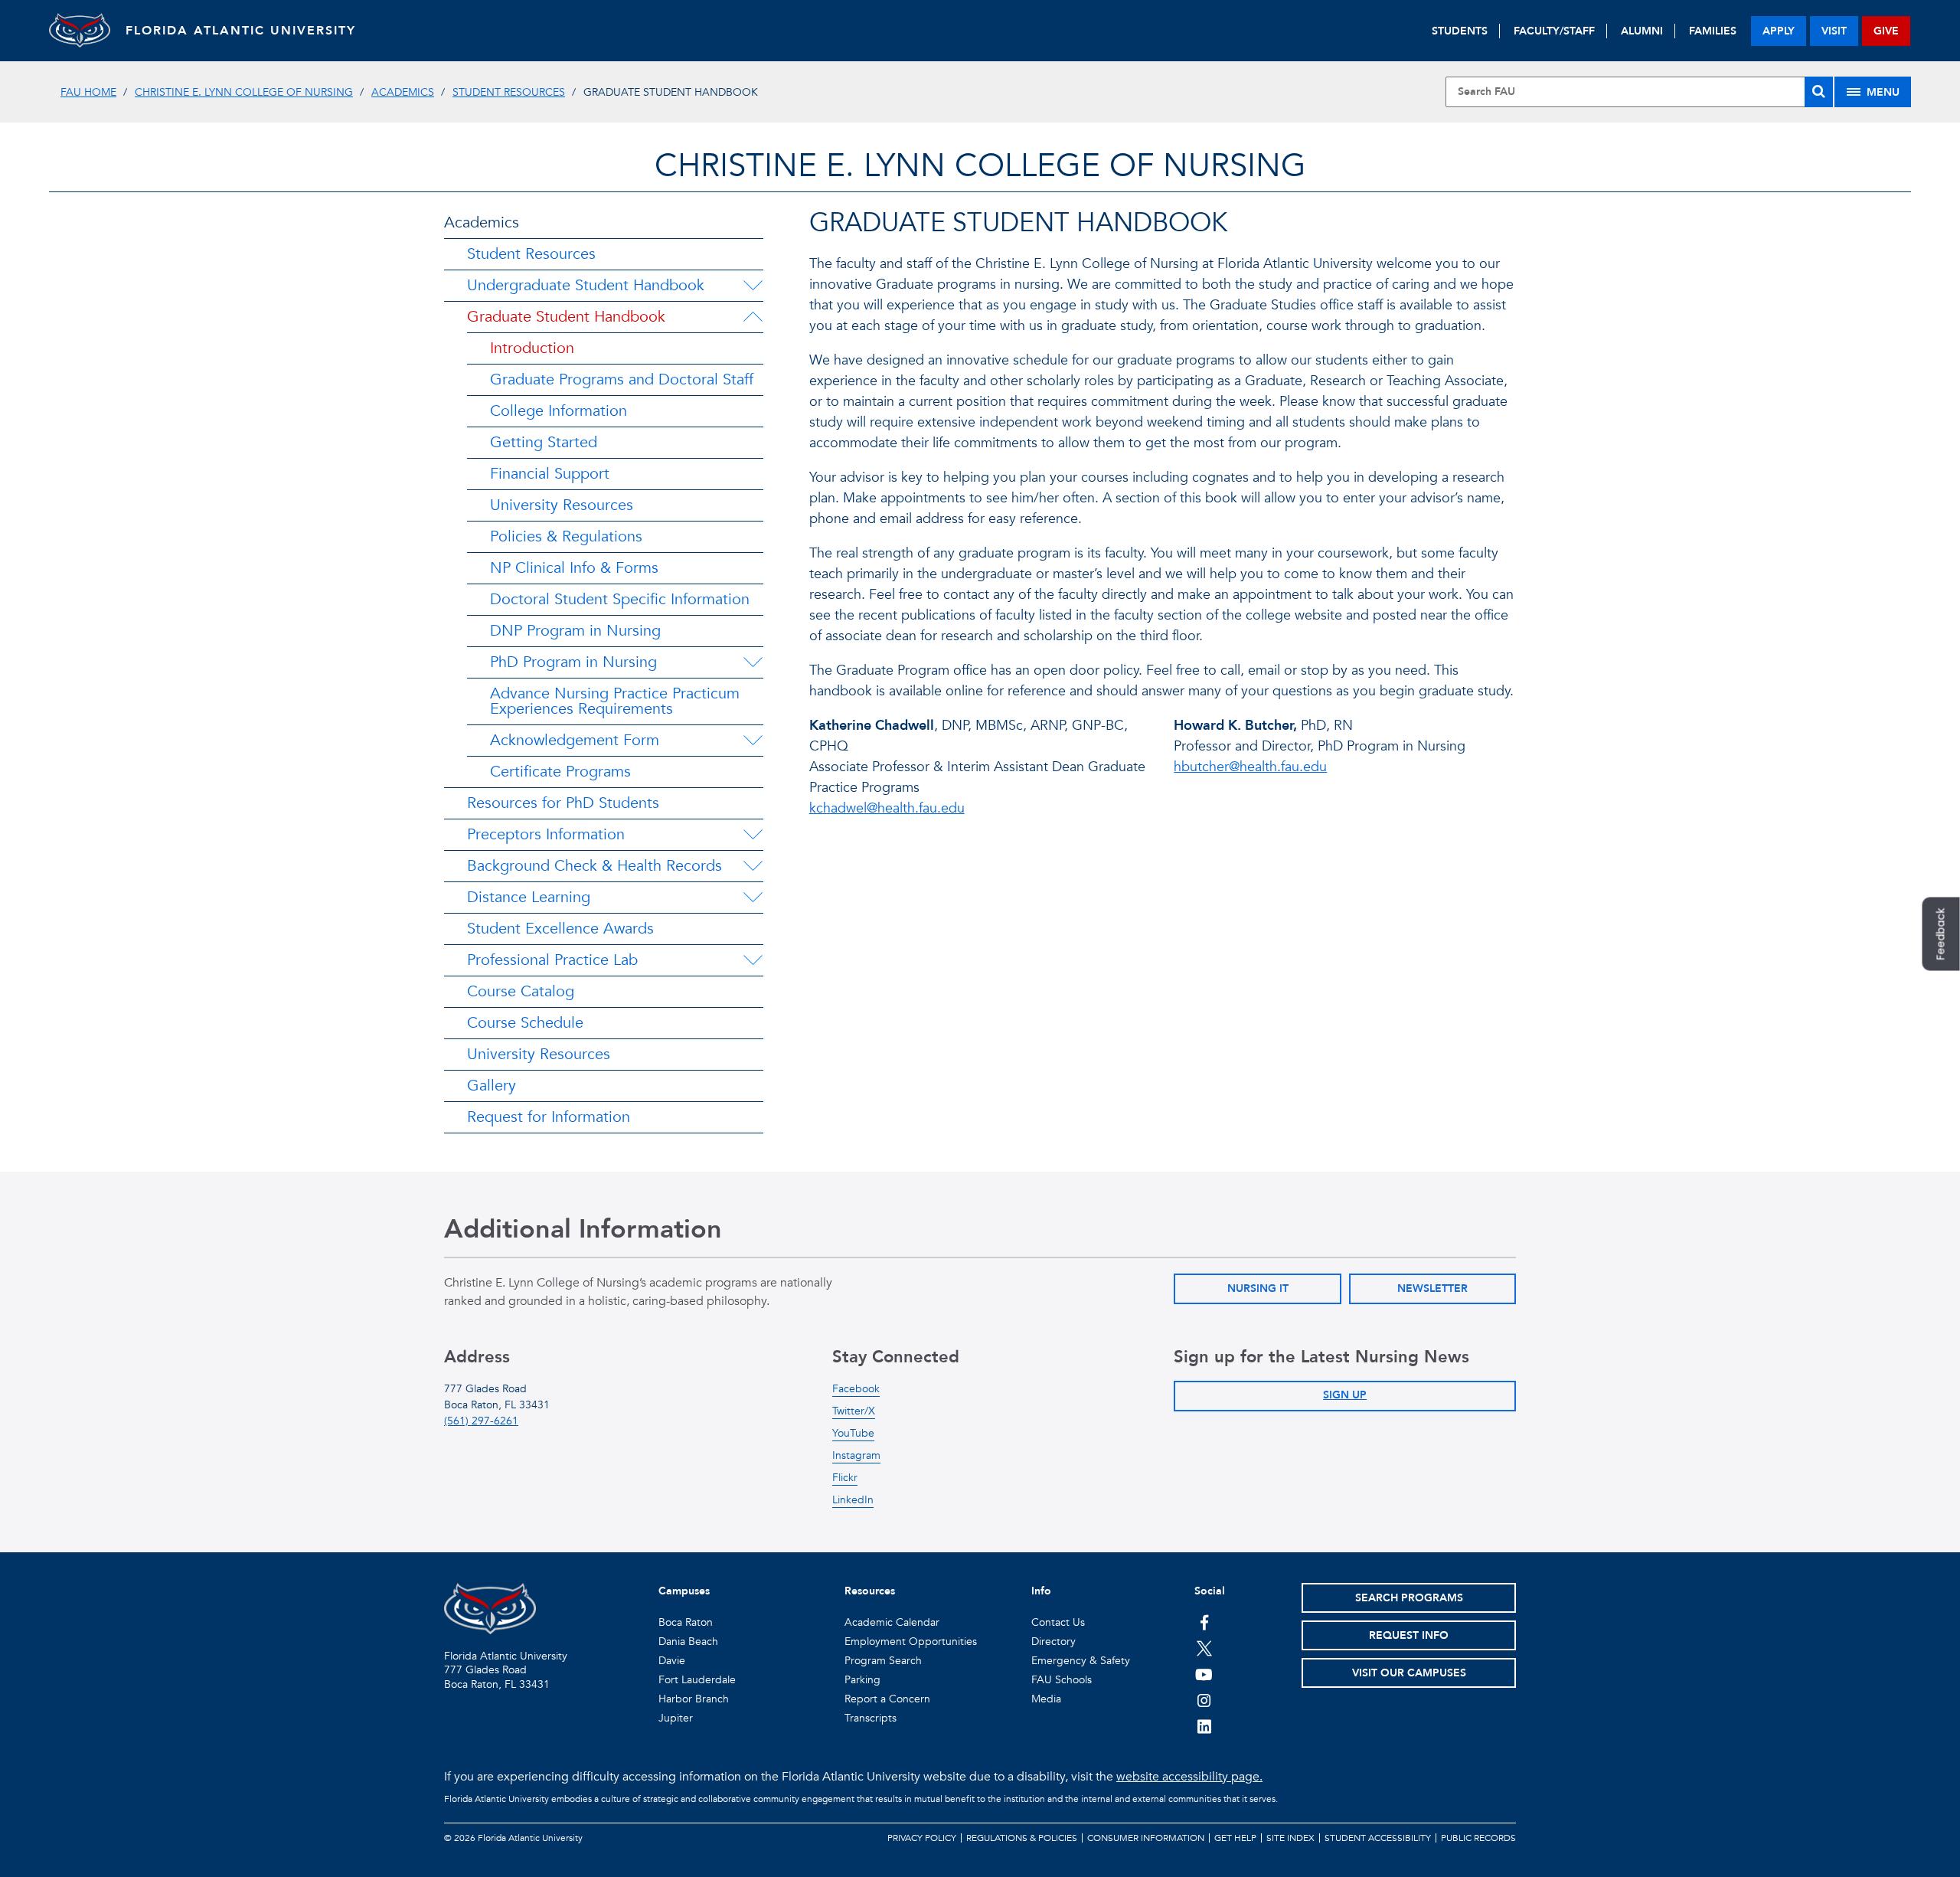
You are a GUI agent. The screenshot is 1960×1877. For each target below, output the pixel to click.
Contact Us (1058, 1622)
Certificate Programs (560, 772)
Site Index (1290, 1838)
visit (1834, 31)
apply (1779, 31)
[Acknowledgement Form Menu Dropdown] (753, 741)
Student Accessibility (1378, 1838)
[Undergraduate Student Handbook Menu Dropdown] (753, 286)
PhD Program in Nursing (573, 662)
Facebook (856, 1389)
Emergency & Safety (1081, 1661)
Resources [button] (870, 1591)
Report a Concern (887, 1699)
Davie (672, 1661)
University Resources (562, 505)
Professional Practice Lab (552, 960)
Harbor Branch (694, 1699)
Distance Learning (529, 897)
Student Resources (509, 92)
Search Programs (1409, 1598)
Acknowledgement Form (575, 740)
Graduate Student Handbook (566, 317)
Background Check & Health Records (595, 866)
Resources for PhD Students (563, 803)
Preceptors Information (546, 834)
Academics (403, 92)
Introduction (532, 348)
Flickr (845, 1478)
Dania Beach (688, 1642)
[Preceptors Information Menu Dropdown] (753, 835)
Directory (1053, 1642)
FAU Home (88, 92)
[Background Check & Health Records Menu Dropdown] (753, 866)
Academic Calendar (892, 1622)
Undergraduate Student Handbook (586, 285)
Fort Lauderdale (697, 1680)
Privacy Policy (922, 1838)
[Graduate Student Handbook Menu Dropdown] (753, 317)
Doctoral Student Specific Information (620, 599)
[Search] (1819, 92)
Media (1046, 1699)
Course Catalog (521, 991)
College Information (559, 411)
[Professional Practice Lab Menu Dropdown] (753, 960)
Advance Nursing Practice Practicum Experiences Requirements (615, 701)
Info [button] (1041, 1591)
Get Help (1235, 1838)
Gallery (492, 1086)
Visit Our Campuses (1409, 1673)
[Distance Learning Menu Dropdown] (753, 898)
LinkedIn (853, 1500)
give (1886, 31)
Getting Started (544, 442)
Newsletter (1432, 1288)
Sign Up (1345, 1395)
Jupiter (676, 1718)
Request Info (1409, 1635)
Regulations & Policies (1022, 1838)
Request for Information (549, 1117)
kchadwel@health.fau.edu (887, 808)
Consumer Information (1146, 1838)
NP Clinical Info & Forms (574, 568)
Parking (862, 1680)
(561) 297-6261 (481, 1421)
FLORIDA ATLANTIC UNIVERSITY (241, 31)
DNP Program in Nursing (575, 631)
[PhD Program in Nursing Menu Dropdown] (753, 662)
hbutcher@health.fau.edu (1250, 767)
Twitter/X (854, 1411)
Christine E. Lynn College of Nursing (244, 92)
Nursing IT (1258, 1288)
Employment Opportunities (911, 1642)
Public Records (1478, 1838)
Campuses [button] (684, 1591)
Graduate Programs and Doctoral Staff (622, 379)
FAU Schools (1062, 1680)
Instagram (856, 1455)
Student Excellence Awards (560, 929)
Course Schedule (525, 1023)
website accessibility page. (1189, 1777)
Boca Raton (686, 1622)
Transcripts (871, 1718)
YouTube (853, 1433)
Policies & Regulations (566, 536)
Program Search (883, 1661)
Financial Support (550, 474)
